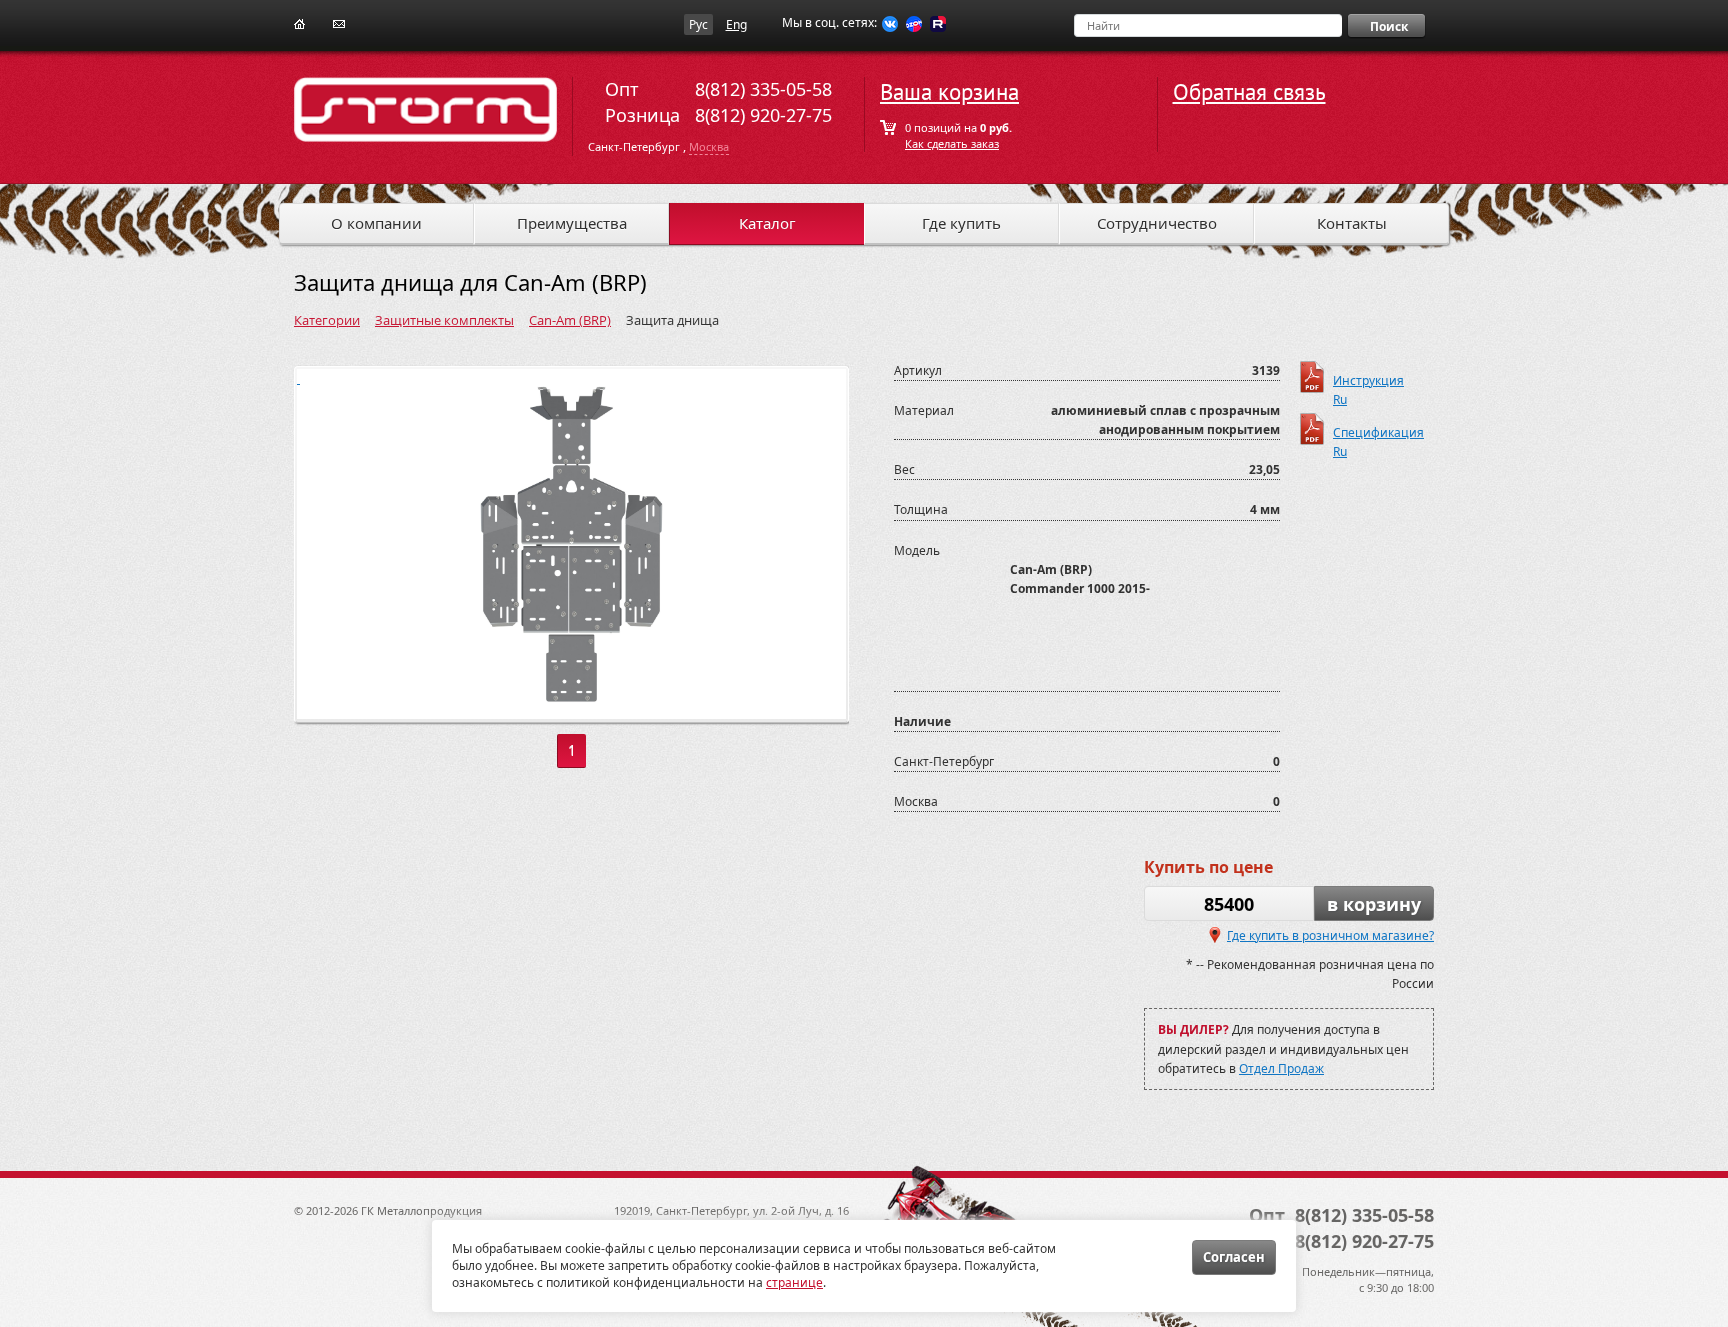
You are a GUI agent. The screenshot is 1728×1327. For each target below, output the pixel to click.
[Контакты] (339, 22)
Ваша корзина (949, 92)
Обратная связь (1249, 92)
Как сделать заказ (952, 143)
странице (794, 1282)
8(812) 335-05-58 (763, 89)
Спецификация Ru (1376, 434)
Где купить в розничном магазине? (1330, 935)
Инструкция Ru (1368, 382)
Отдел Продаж (1281, 1068)
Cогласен (1234, 1257)
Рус (698, 24)
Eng (736, 24)
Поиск (1389, 26)
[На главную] (299, 22)
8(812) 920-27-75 (763, 115)
